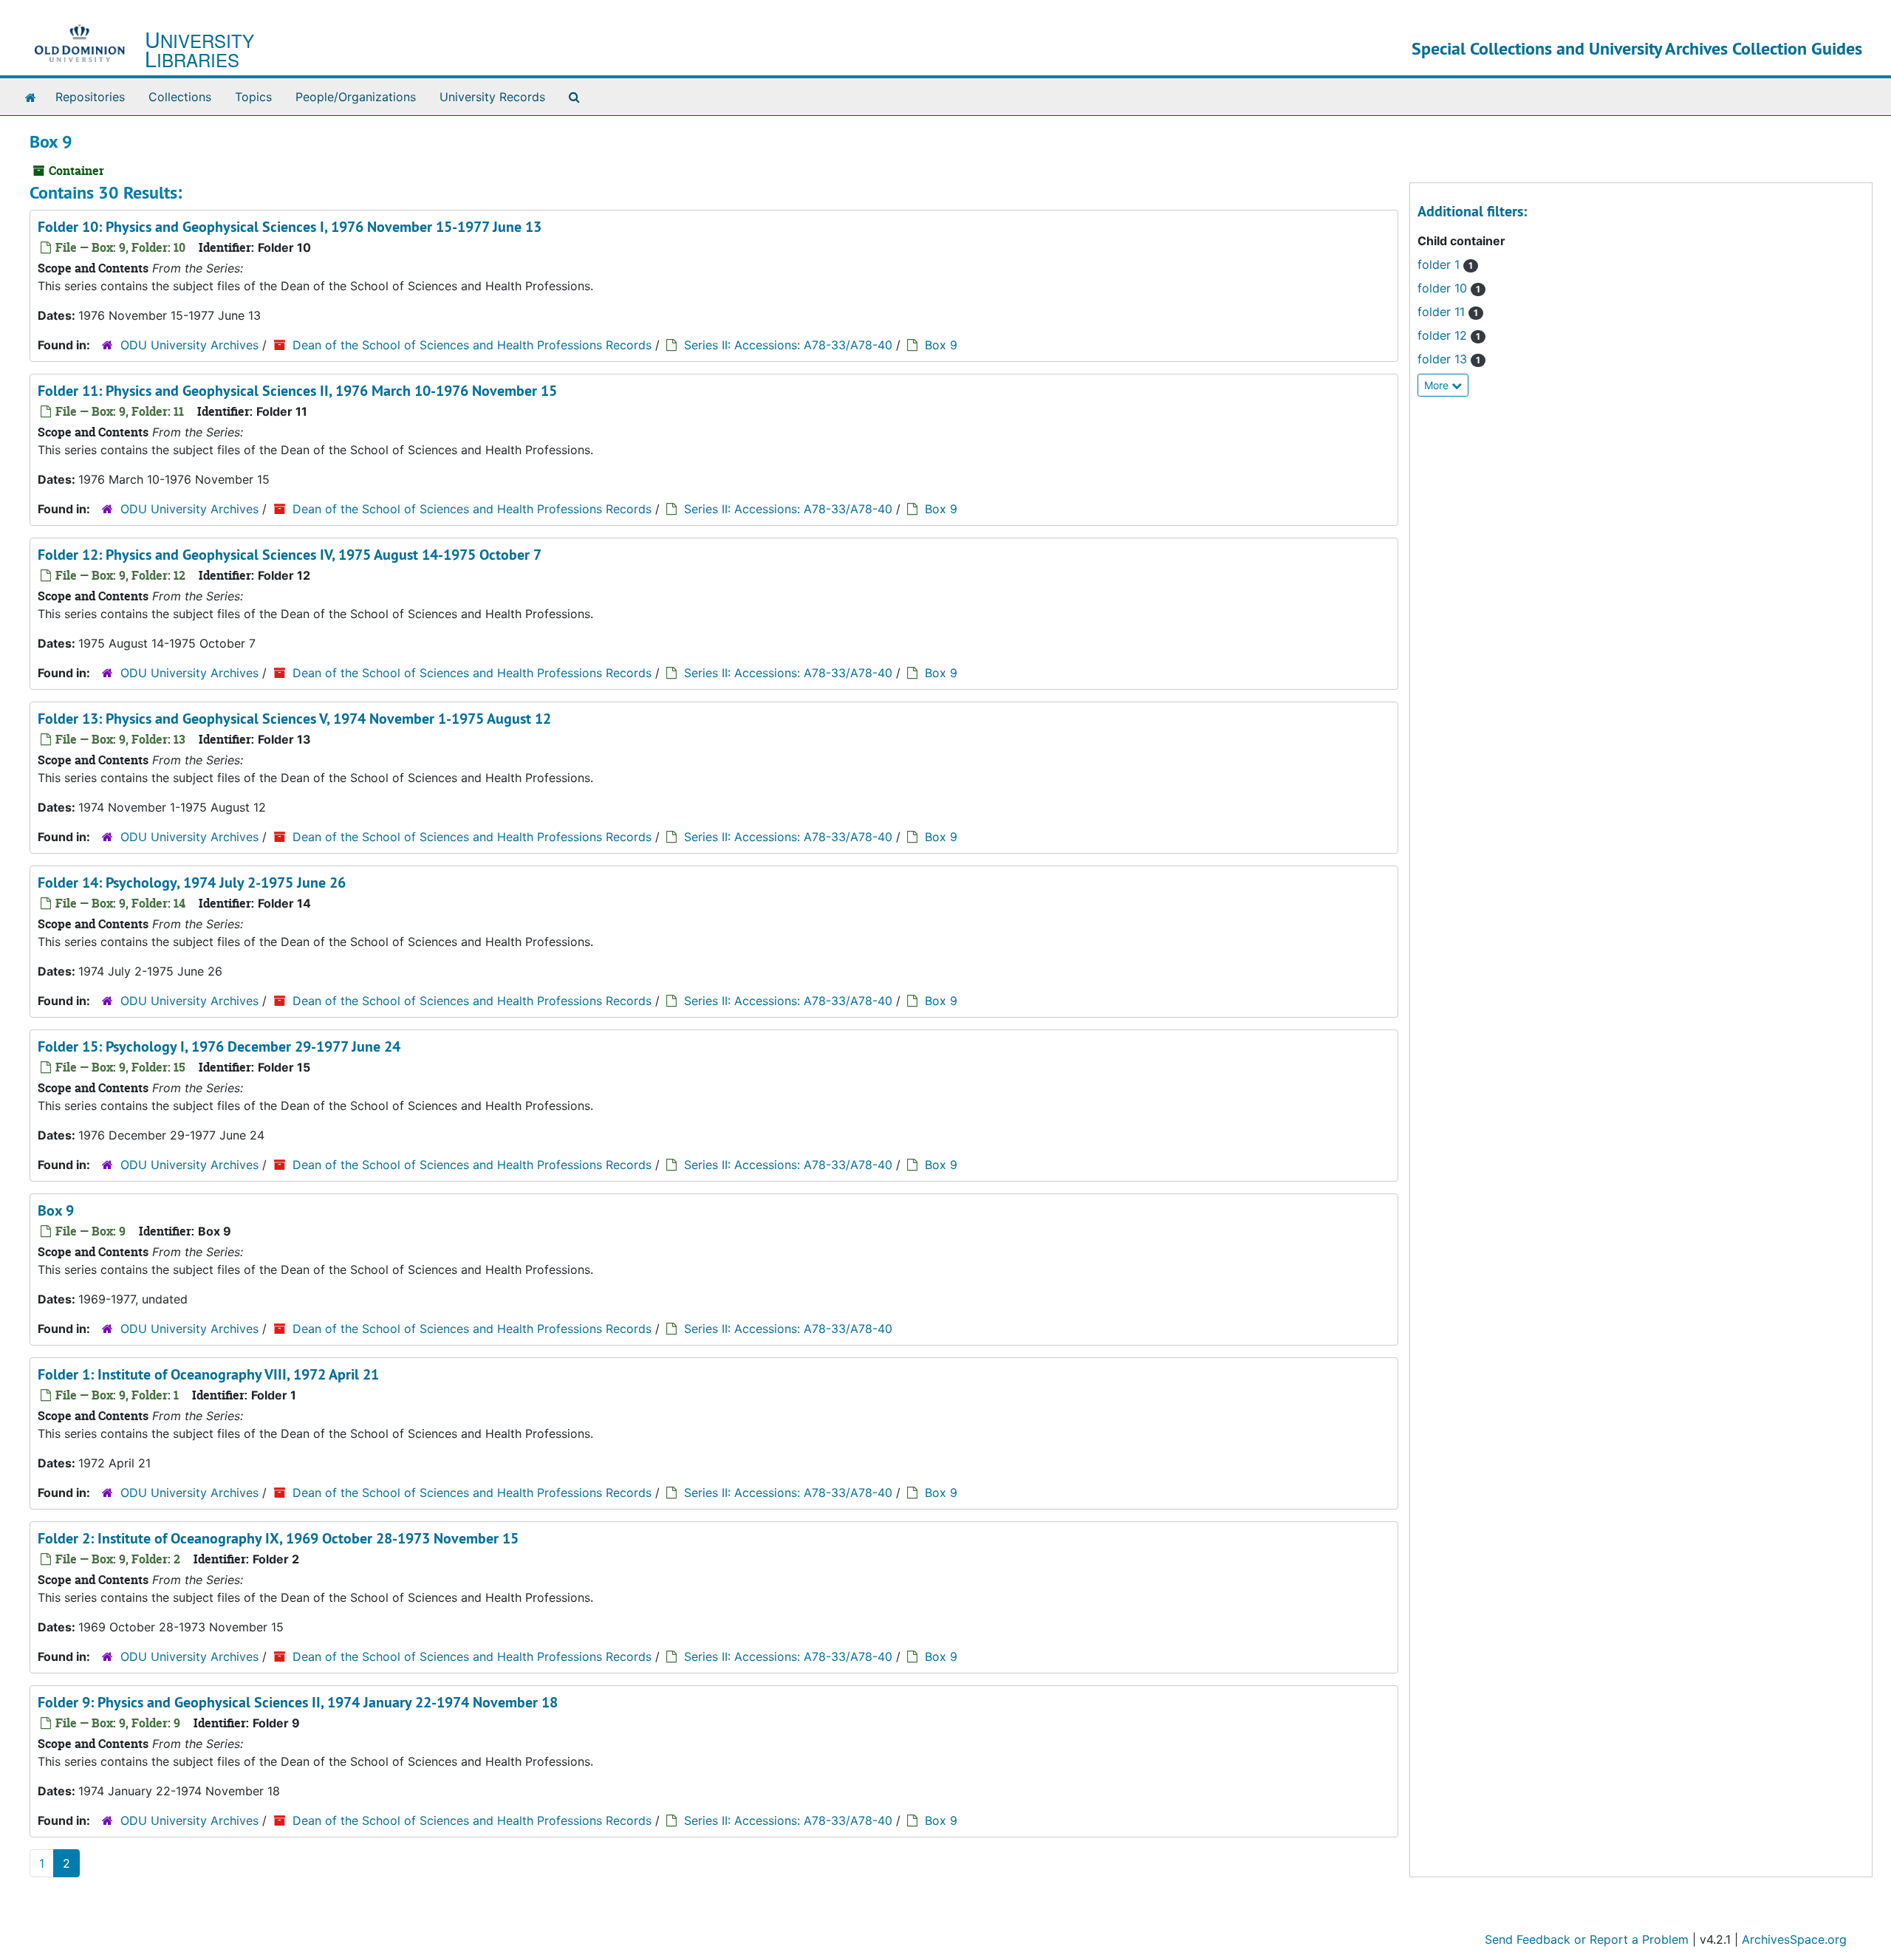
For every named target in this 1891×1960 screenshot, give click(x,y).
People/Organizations (356, 97)
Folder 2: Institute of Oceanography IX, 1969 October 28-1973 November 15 (278, 1538)
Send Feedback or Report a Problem (1587, 1939)
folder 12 (1449, 335)
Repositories (90, 97)
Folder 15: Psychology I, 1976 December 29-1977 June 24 (219, 1046)
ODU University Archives (189, 345)
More (1438, 385)
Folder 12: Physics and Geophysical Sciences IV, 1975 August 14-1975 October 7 (290, 555)
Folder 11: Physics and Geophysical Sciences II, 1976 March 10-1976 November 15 (297, 391)
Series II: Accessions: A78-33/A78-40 (788, 345)
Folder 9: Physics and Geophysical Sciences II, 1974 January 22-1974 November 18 (298, 1702)
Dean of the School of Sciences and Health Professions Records (472, 345)
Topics (253, 97)
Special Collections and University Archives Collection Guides (1637, 48)
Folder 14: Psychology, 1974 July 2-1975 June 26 (192, 883)
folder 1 (1445, 264)
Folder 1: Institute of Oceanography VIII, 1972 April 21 (208, 1374)
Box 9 (941, 345)
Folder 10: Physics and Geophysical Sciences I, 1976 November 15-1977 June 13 (290, 227)
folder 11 (1448, 312)
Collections (180, 97)
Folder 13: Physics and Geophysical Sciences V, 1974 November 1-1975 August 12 (294, 719)
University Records (492, 97)
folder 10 (1449, 288)
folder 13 (1449, 359)
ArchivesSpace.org (1794, 1939)
